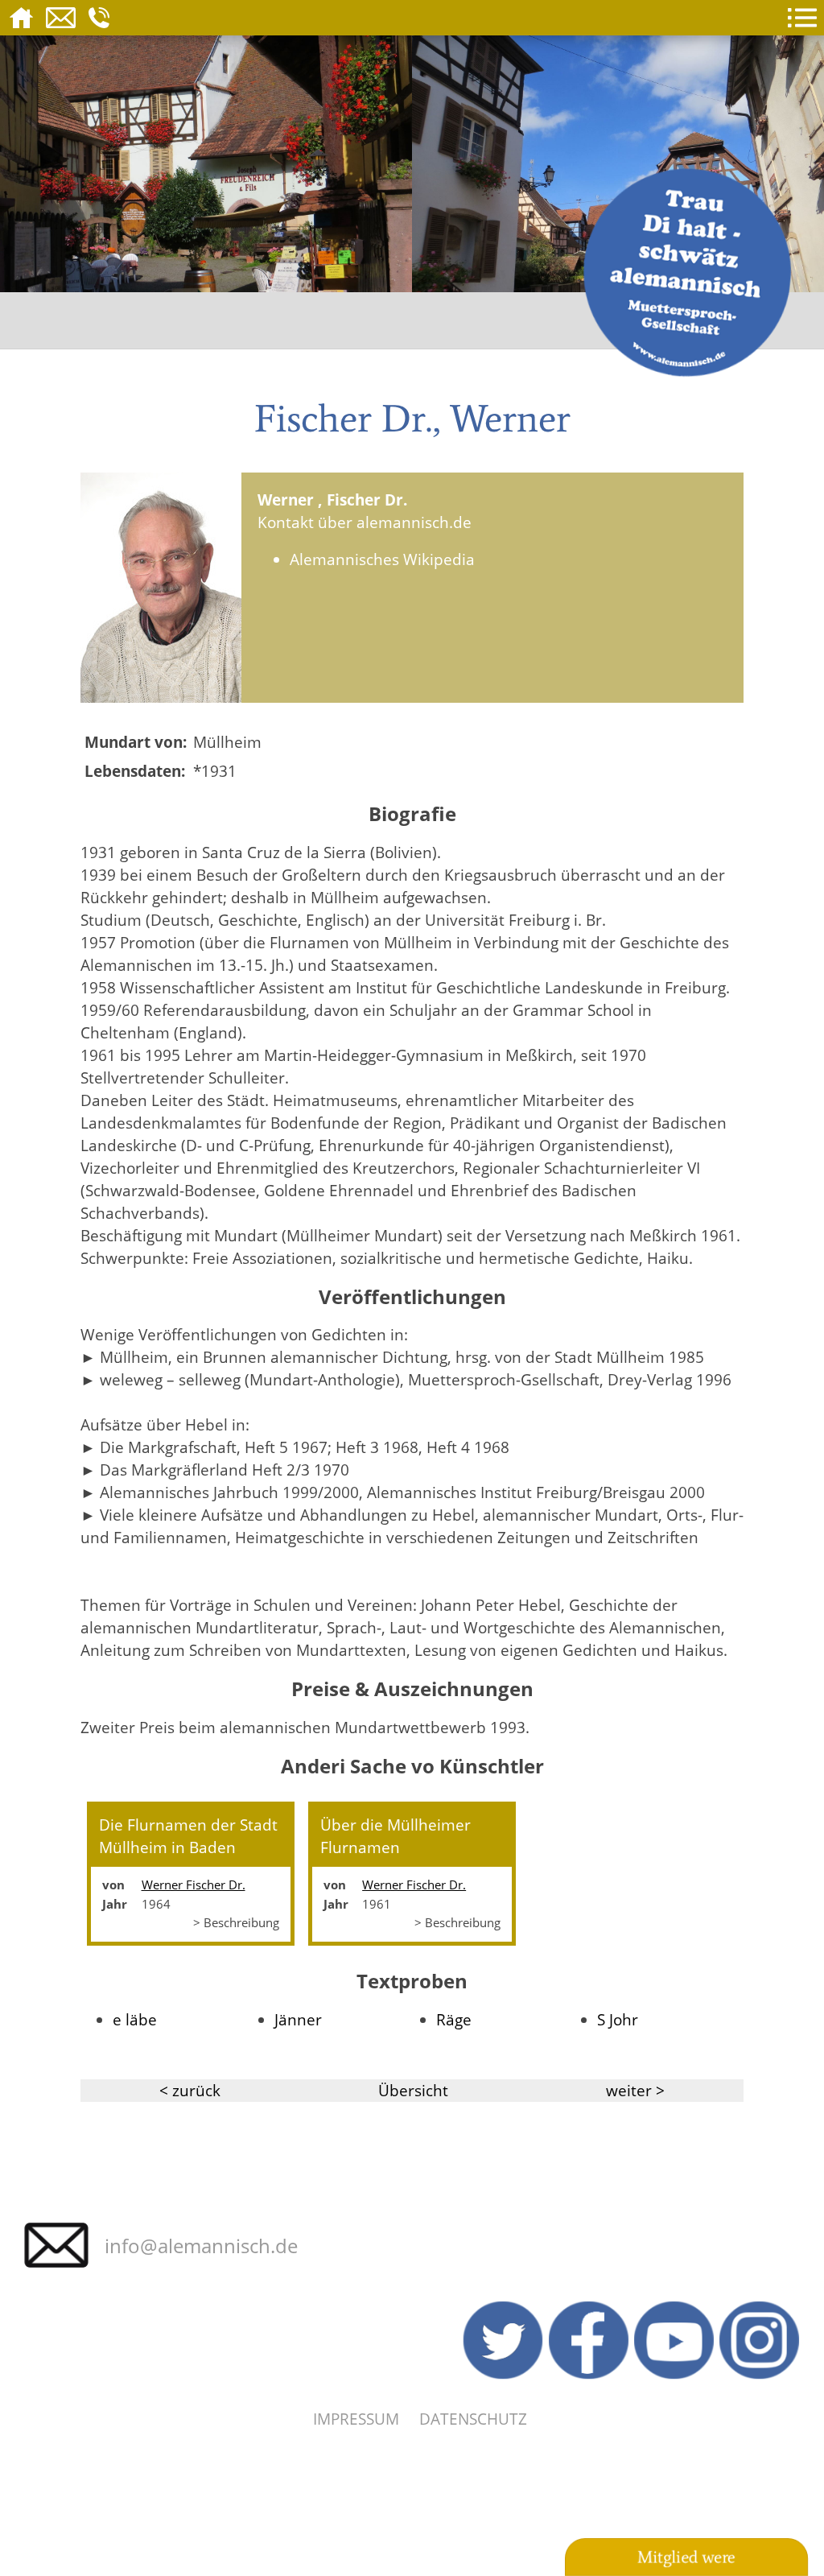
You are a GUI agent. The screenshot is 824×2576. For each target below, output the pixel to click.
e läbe (135, 2019)
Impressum (356, 2419)
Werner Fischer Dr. (194, 1885)
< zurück (190, 2090)
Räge (454, 2019)
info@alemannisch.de (201, 2246)
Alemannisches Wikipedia (382, 559)
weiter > (635, 2090)
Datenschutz (473, 2419)
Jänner (298, 2019)
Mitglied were (686, 2557)
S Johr (618, 2019)
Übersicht (413, 2090)
